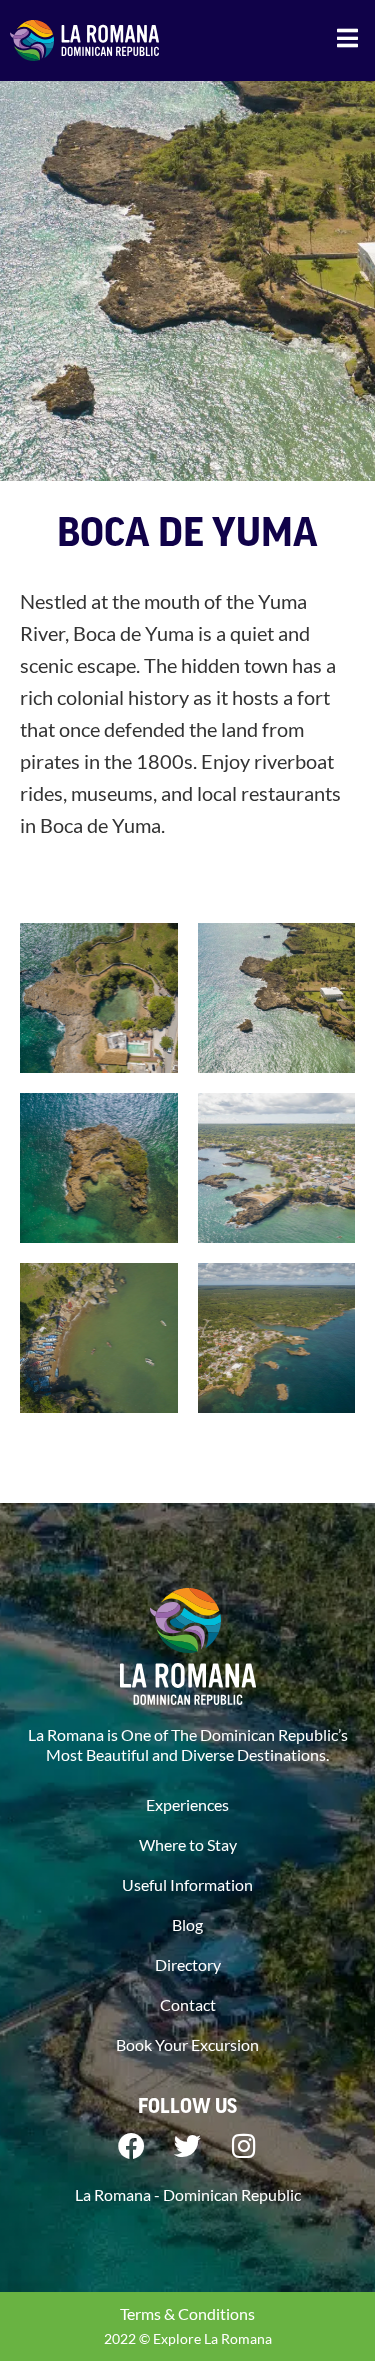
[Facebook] (132, 2146)
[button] (347, 37)
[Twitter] (188, 2146)
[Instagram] (244, 2146)
